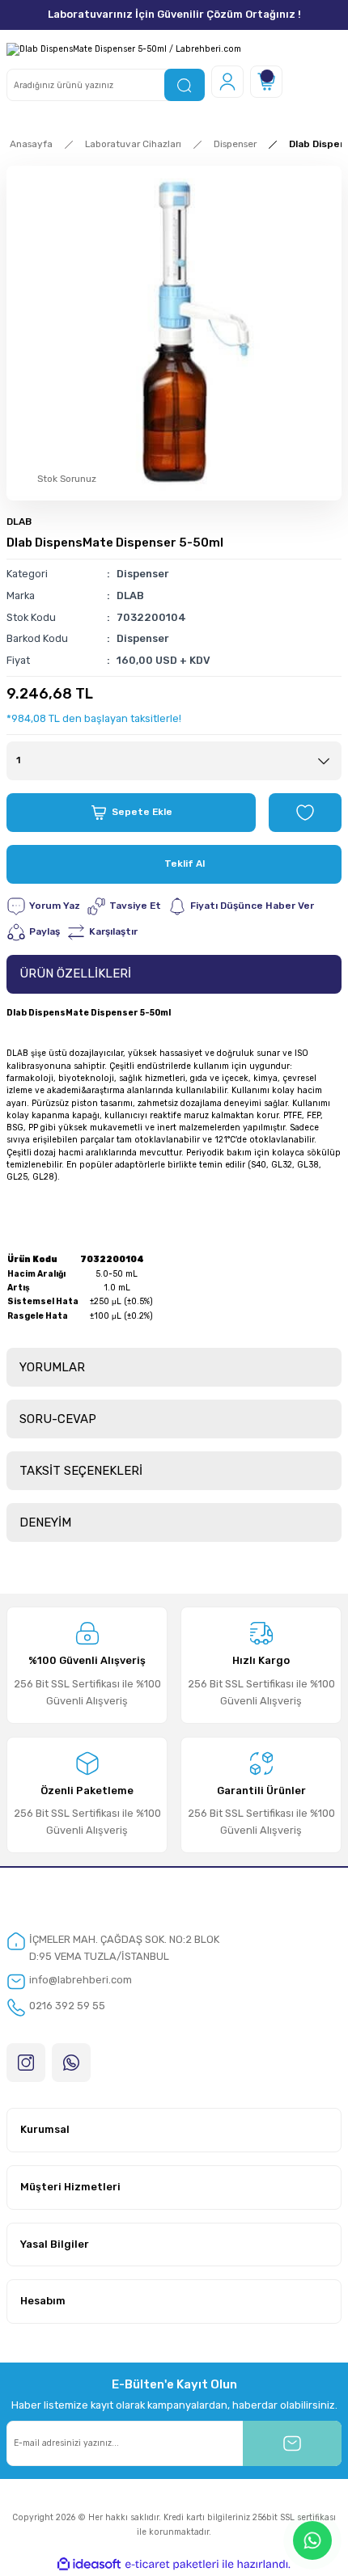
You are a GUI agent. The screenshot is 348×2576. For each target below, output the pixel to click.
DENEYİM (45, 1522)
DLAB (19, 522)
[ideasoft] (89, 2565)
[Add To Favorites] (305, 813)
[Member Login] (227, 82)
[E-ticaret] (172, 2564)
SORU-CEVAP (58, 1419)
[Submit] (292, 2443)
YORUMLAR (52, 1367)
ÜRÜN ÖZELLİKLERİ (75, 973)
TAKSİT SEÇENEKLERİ (81, 1471)
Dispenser (143, 574)
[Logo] (124, 49)
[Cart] (266, 82)
